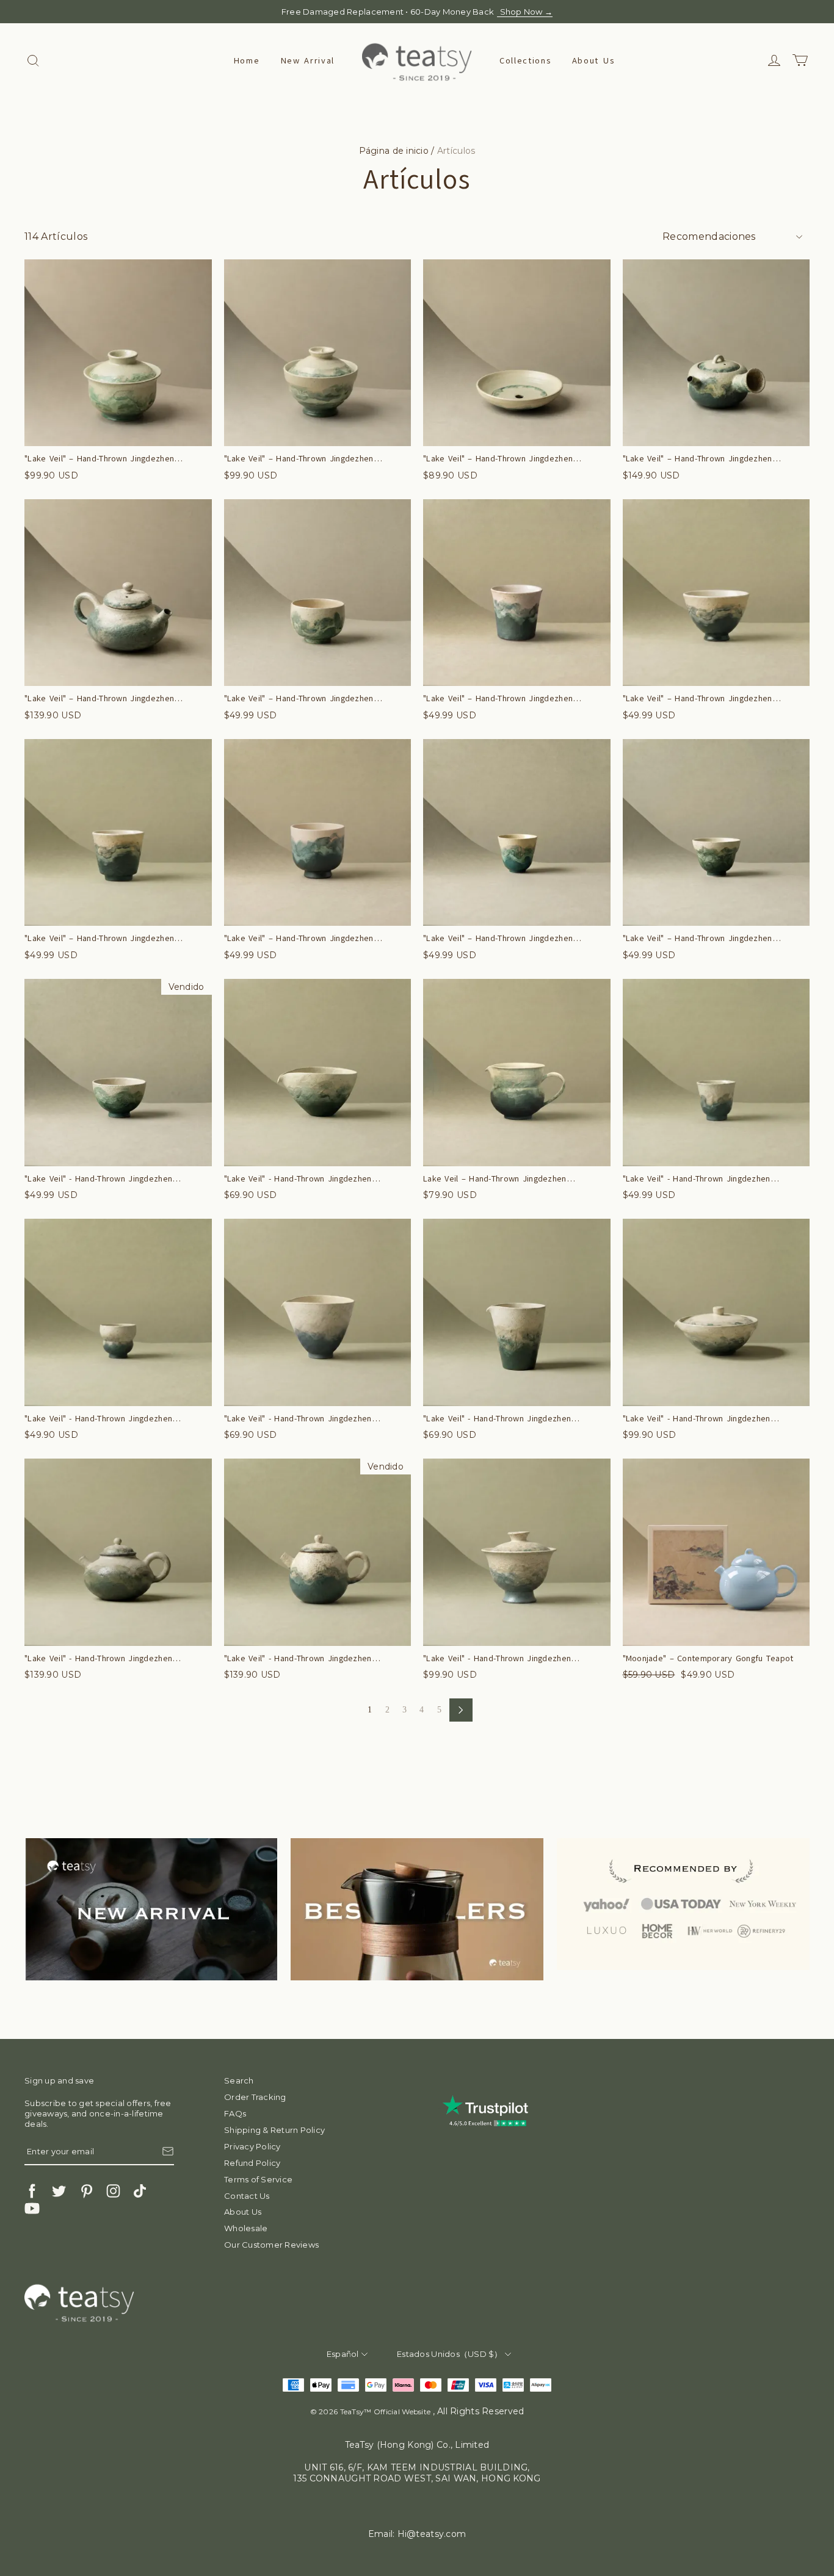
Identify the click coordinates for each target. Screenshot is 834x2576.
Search (239, 2080)
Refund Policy (252, 2163)
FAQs (235, 2113)
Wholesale (246, 2228)
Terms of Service (258, 2179)
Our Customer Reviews (271, 2245)
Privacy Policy (252, 2146)
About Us (593, 61)
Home (247, 61)
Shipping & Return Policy (274, 2130)
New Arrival (308, 61)
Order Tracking (255, 2097)
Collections (525, 61)
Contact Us (247, 2196)
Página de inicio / (397, 151)
